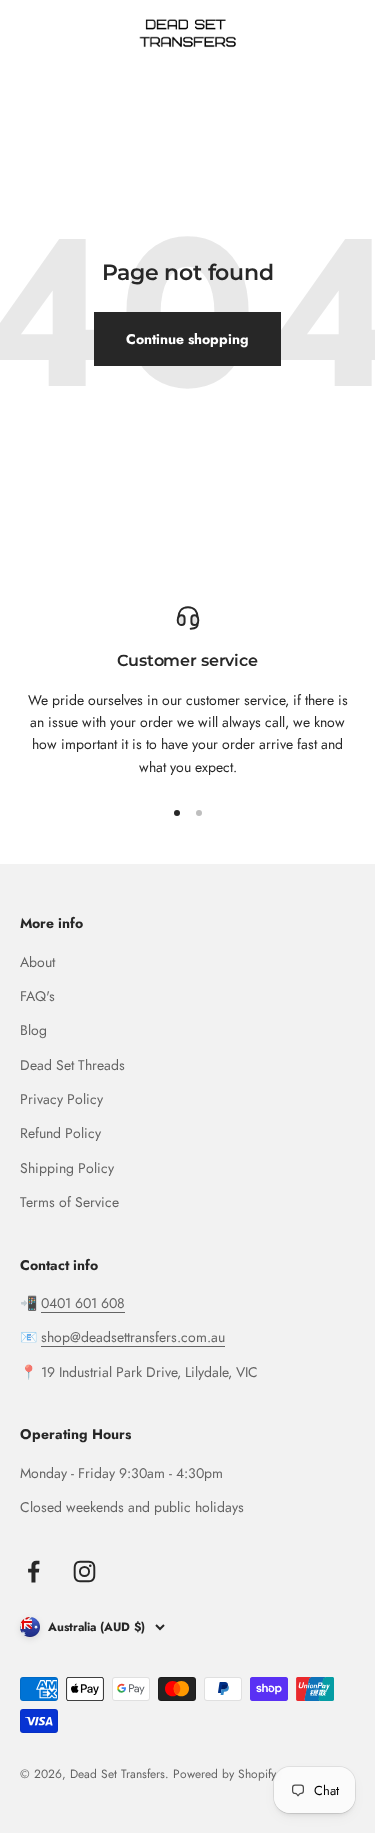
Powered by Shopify (224, 1774)
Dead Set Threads (72, 1065)
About (37, 962)
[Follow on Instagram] (84, 1571)
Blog (33, 1030)
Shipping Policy (67, 1168)
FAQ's (37, 996)
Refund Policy (60, 1133)
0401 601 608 (83, 1303)
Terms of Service (69, 1202)
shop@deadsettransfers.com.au (133, 1337)
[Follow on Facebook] (33, 1571)
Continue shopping (187, 339)
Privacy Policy (61, 1099)
